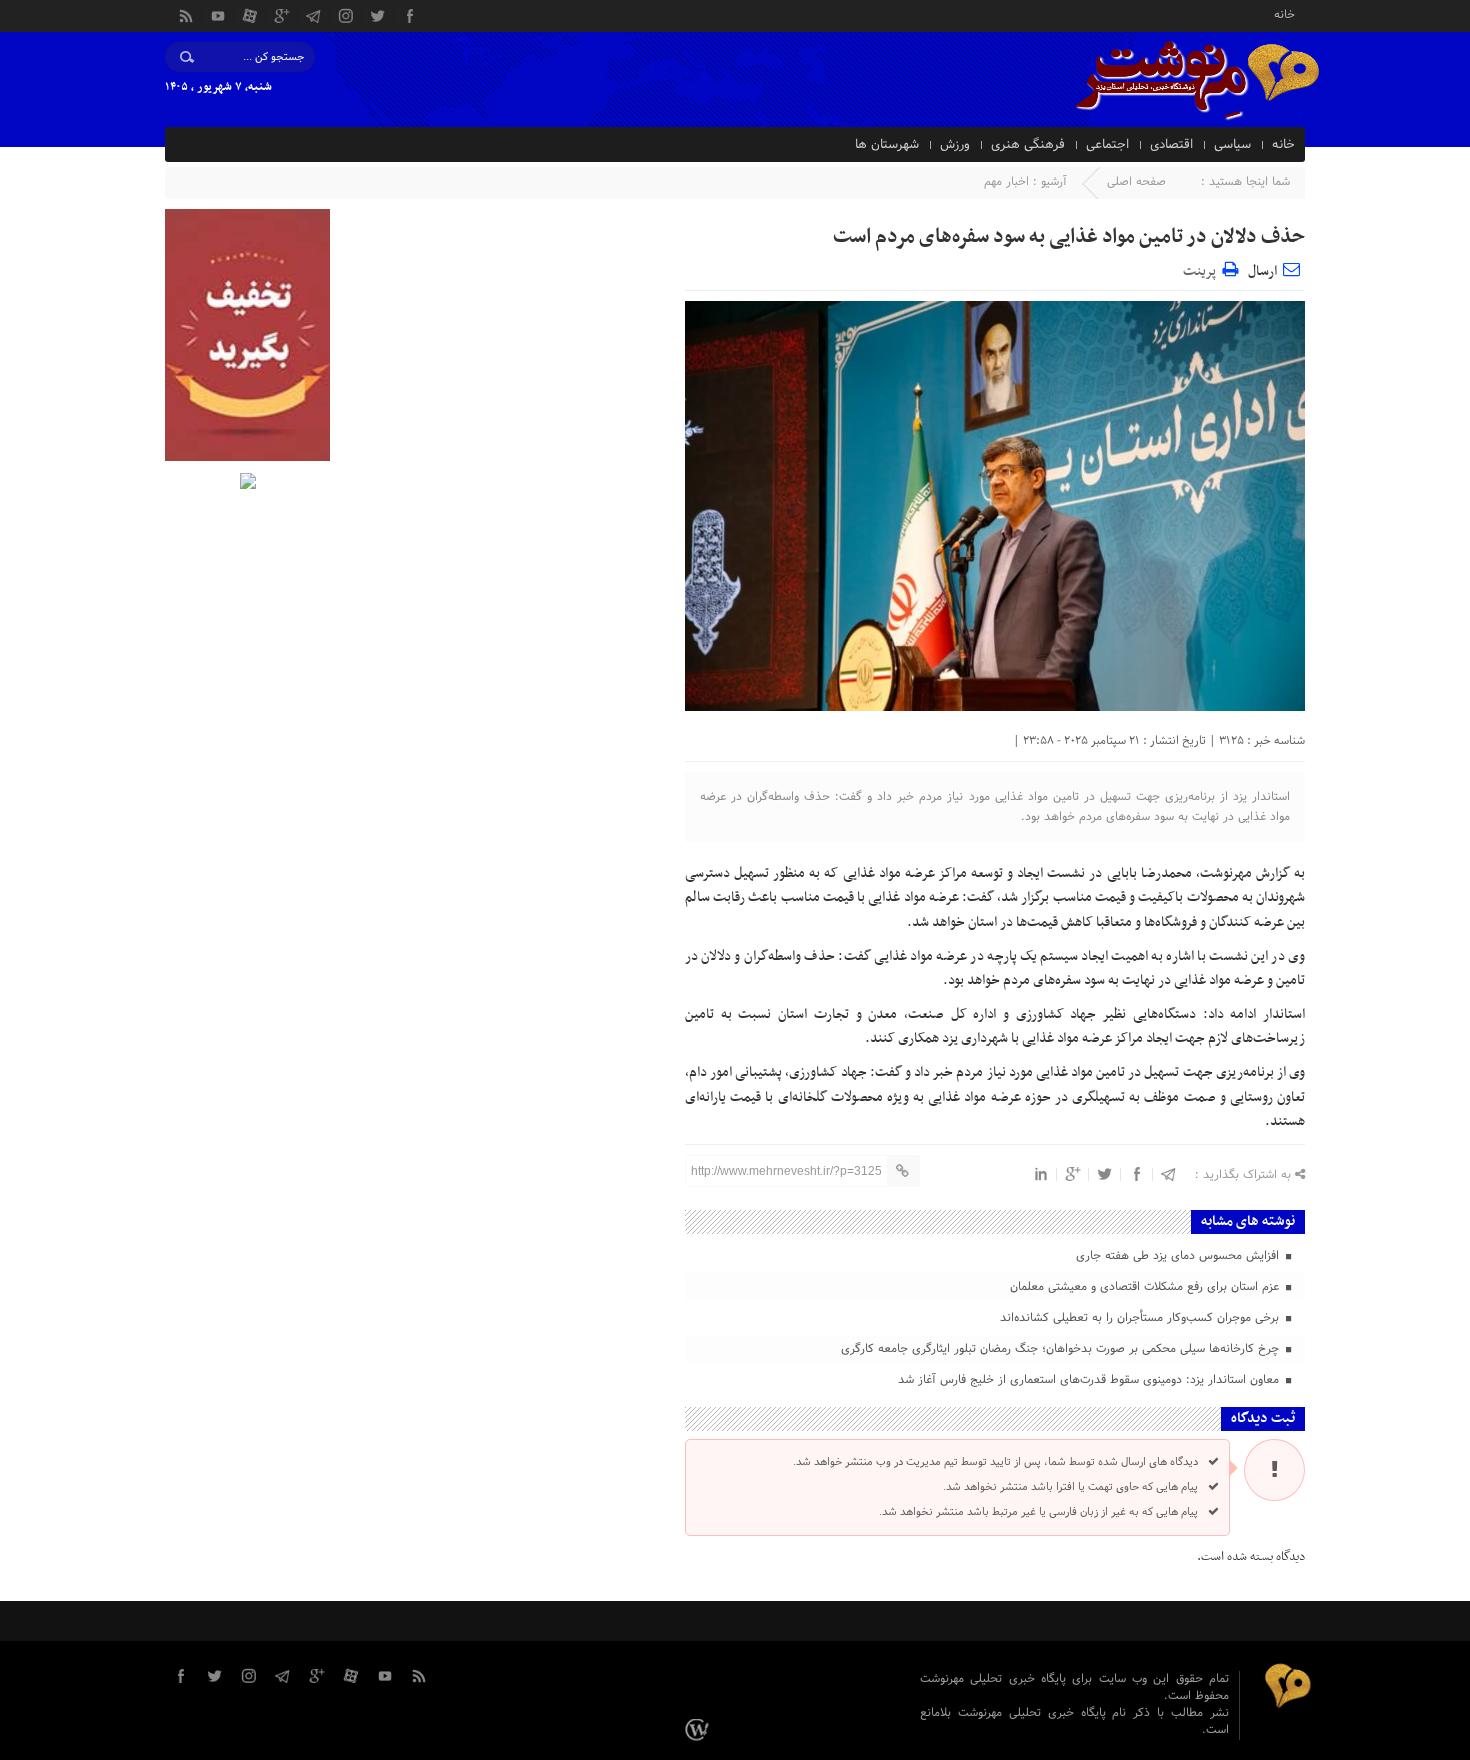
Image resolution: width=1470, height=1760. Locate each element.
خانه (1284, 13)
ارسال (1262, 271)
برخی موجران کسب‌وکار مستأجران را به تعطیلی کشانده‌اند (1141, 1318)
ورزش (955, 145)
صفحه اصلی (1136, 182)
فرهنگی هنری (1028, 145)
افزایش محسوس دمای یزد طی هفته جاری (1179, 1256)
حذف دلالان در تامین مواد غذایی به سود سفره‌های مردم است (1069, 237)
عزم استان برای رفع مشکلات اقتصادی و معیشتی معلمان (1146, 1287)
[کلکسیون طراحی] (700, 1730)
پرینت (1202, 268)
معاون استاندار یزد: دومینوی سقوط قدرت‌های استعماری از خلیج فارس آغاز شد (1090, 1380)
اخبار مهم (1006, 182)
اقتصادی (1171, 145)
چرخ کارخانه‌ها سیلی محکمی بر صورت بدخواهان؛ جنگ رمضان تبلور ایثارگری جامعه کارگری (1062, 1349)
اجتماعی (1107, 145)
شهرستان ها (887, 145)
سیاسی (1232, 145)
